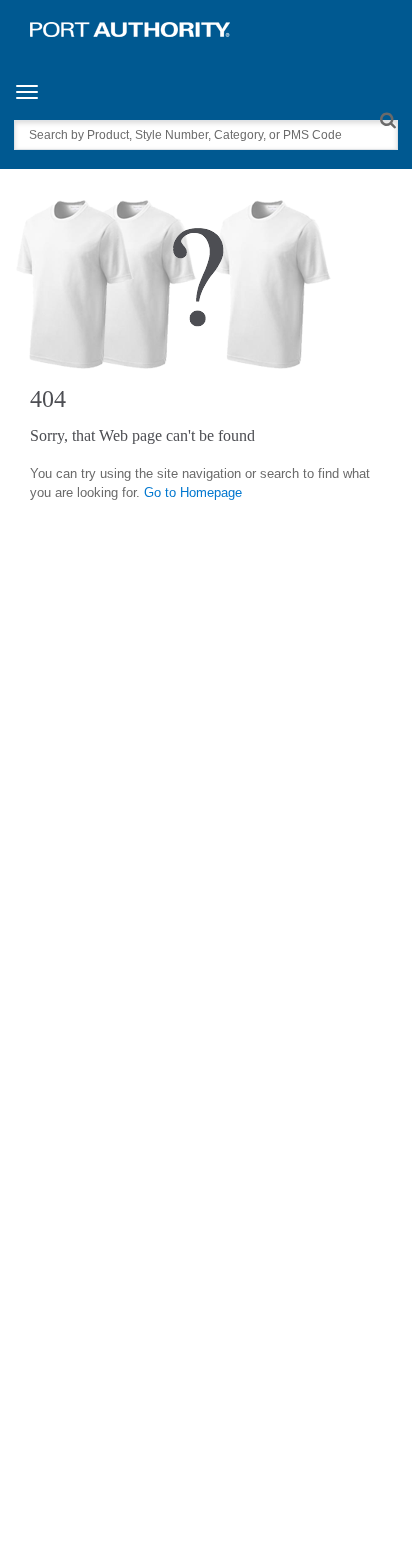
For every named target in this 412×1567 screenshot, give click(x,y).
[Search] (387, 119)
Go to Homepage (193, 492)
